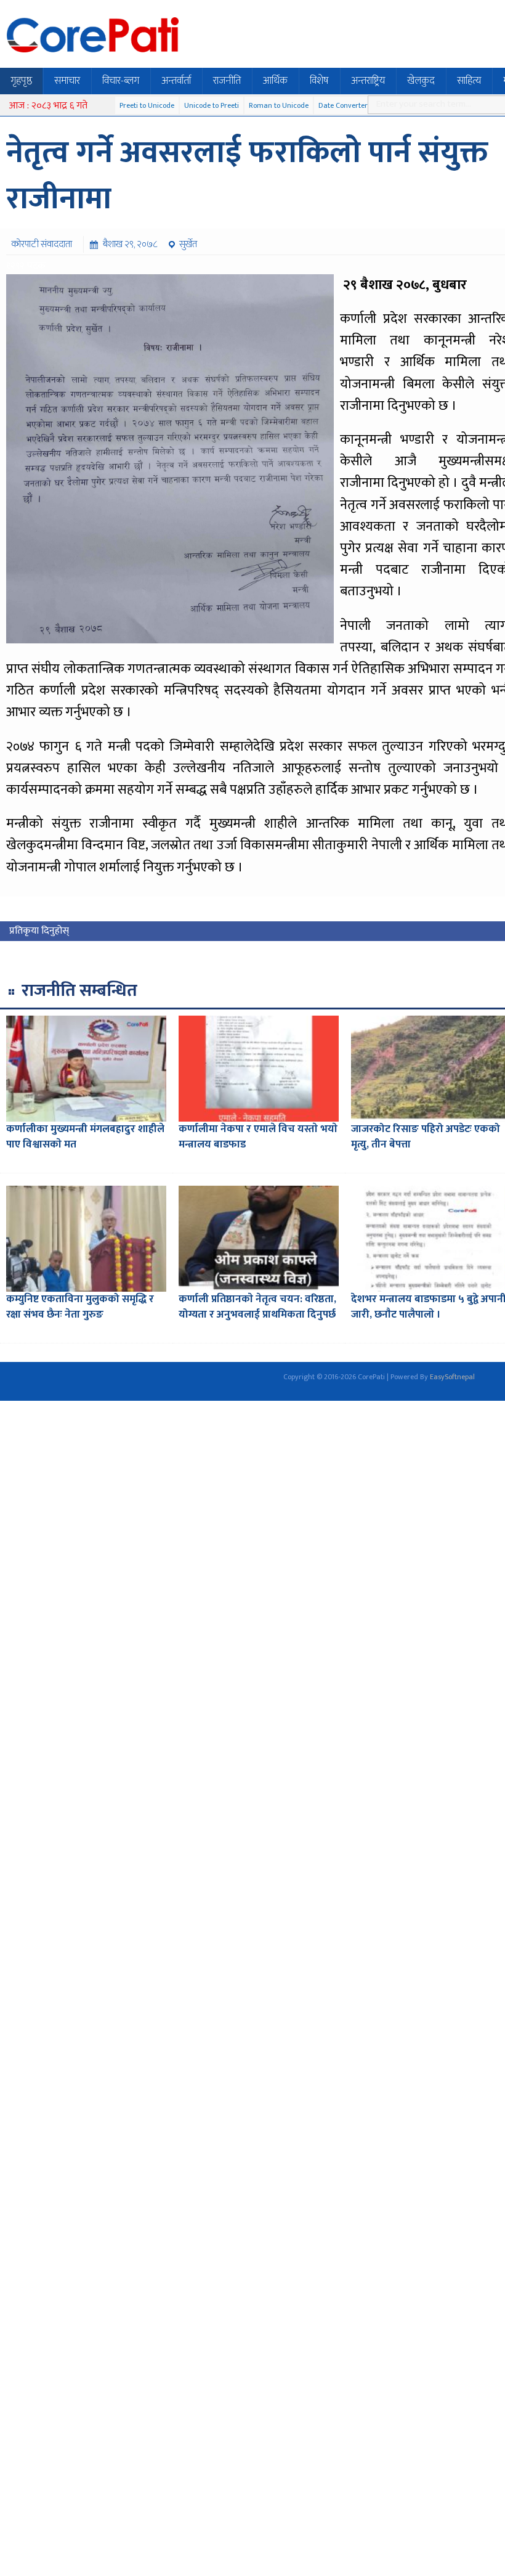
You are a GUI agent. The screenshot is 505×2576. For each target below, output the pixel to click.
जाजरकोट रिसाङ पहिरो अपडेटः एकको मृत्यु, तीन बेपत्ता (426, 1137)
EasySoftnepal (452, 1377)
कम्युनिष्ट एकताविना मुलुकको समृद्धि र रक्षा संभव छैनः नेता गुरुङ (80, 1307)
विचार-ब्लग (121, 81)
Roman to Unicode (279, 105)
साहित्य (469, 81)
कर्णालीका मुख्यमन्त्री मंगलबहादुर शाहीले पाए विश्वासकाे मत (85, 1137)
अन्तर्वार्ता (176, 81)
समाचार (67, 81)
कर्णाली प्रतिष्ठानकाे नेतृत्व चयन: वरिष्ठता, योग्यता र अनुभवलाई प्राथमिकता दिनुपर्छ (257, 1307)
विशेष (319, 81)
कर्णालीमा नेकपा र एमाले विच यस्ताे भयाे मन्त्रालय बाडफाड (258, 1137)
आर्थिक (275, 81)
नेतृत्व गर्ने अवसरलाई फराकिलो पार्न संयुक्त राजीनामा (247, 176)
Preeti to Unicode (147, 105)
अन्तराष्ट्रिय (368, 81)
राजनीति (227, 81)
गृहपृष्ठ (21, 81)
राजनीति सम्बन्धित (79, 991)
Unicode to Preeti (212, 105)
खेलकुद (421, 81)
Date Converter (343, 105)
